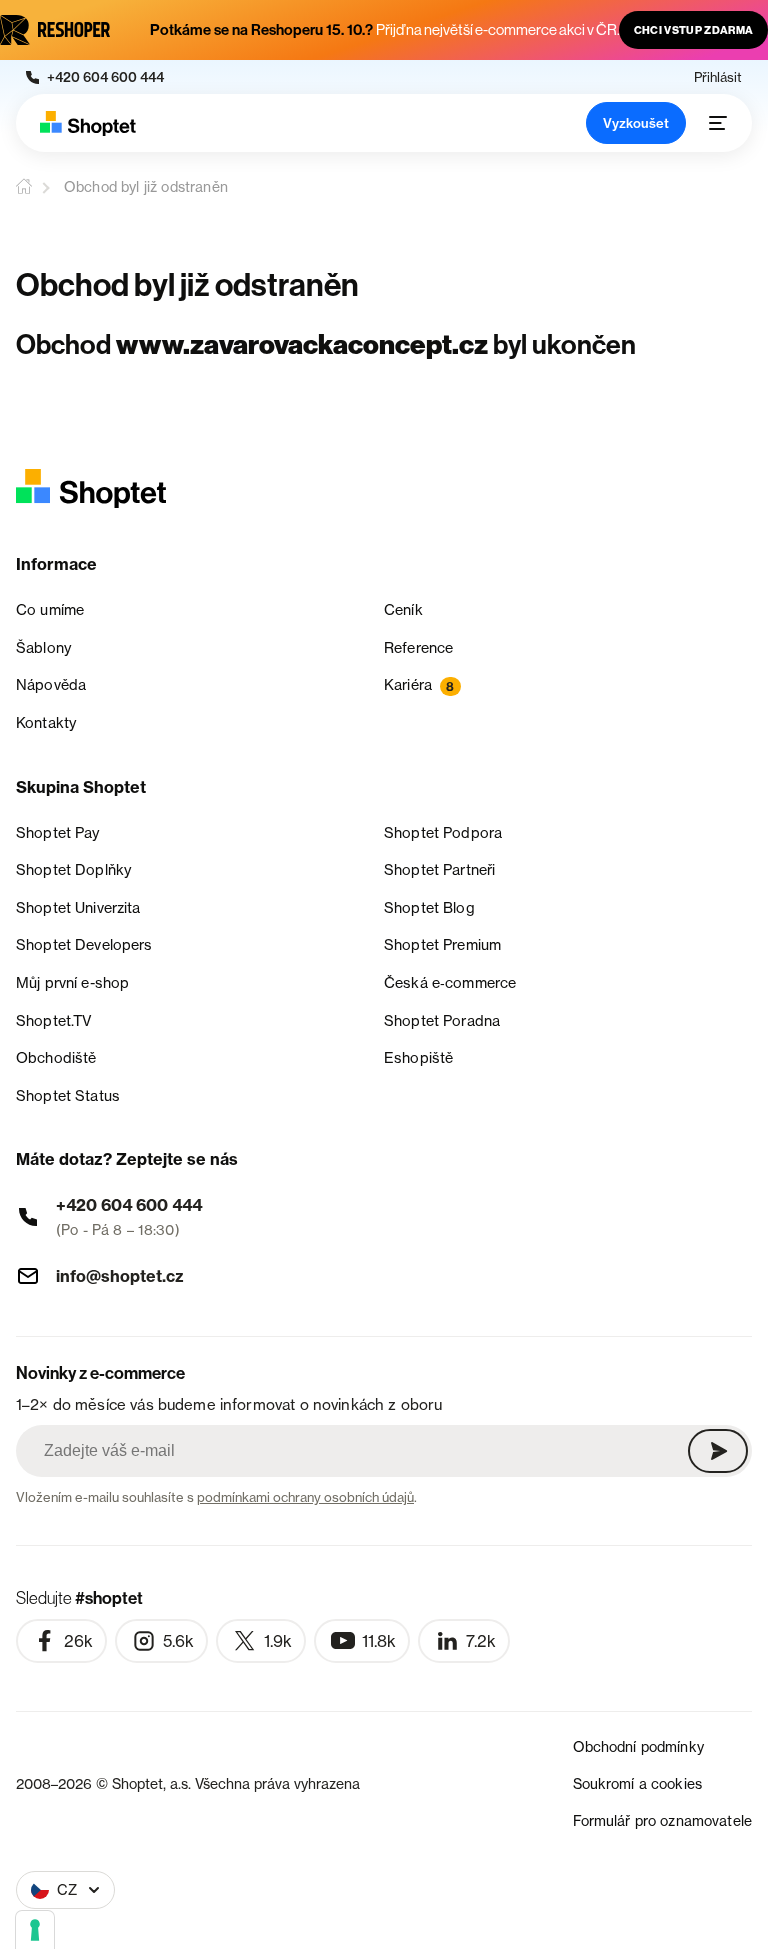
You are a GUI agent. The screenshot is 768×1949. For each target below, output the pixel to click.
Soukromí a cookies (638, 1783)
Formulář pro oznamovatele (663, 1820)
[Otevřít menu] (718, 123)
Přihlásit (718, 77)
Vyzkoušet (636, 123)
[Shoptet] (88, 123)
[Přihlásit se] (718, 1451)
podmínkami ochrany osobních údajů (305, 1497)
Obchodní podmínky (638, 1746)
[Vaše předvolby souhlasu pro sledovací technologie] (35, 1930)
